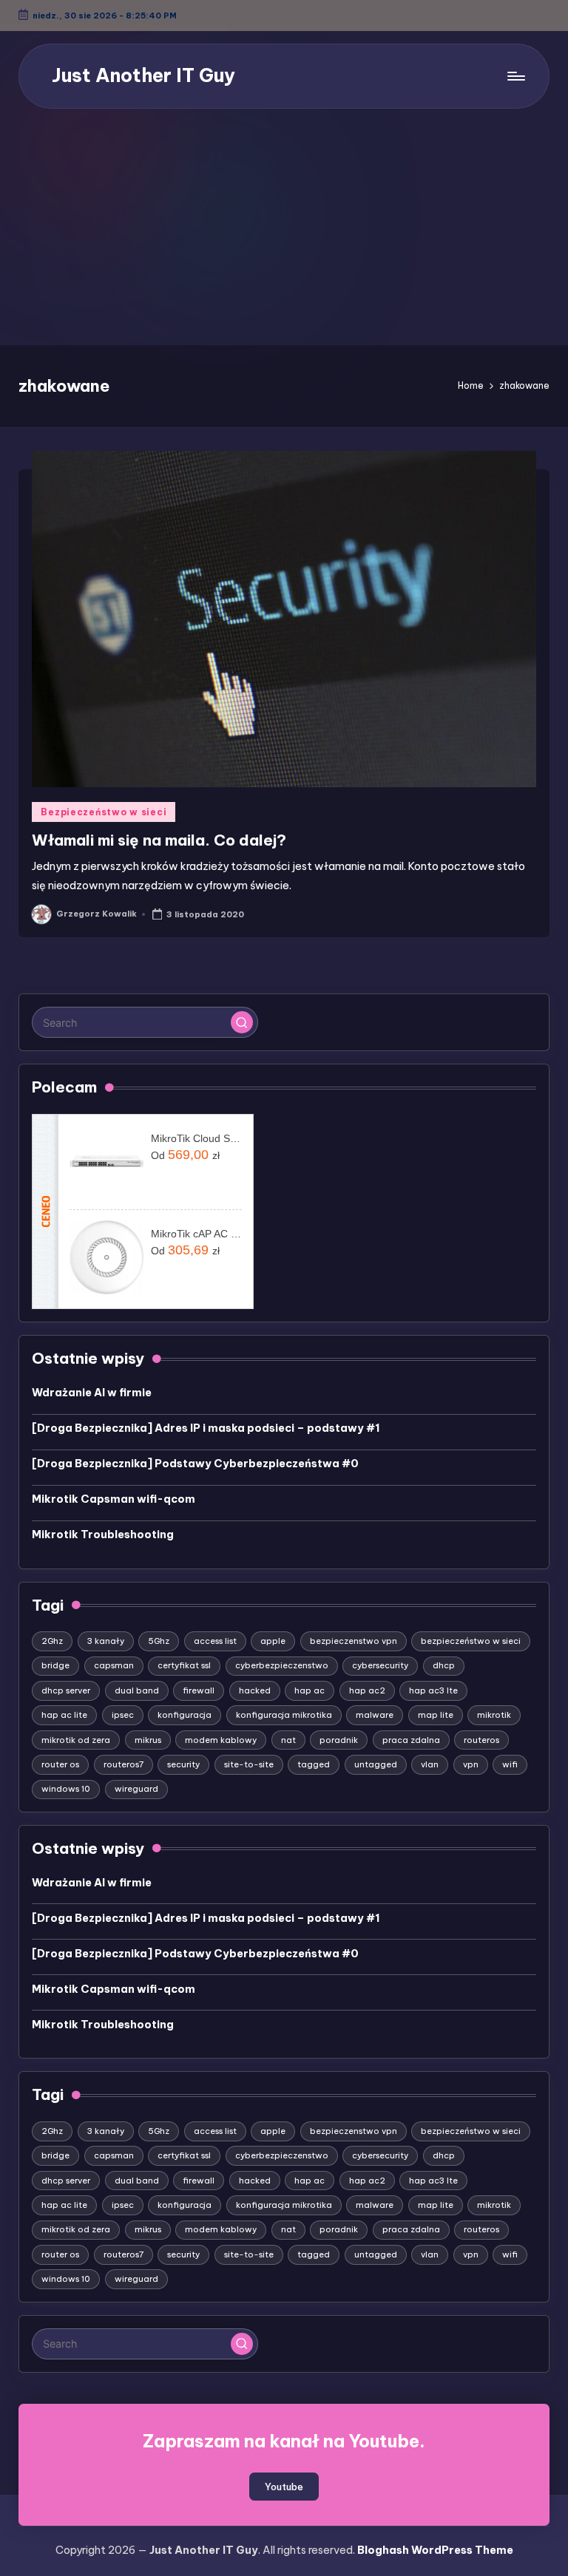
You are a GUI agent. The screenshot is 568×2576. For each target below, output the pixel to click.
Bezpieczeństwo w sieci (104, 812)
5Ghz (159, 1641)
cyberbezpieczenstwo (282, 1665)
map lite (436, 1715)
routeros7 (124, 1764)
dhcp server (66, 1690)
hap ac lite (64, 1715)
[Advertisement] (284, 234)
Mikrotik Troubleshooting (103, 1535)
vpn (471, 1764)
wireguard (136, 1789)
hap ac (310, 1690)
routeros (481, 1740)
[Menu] (515, 76)
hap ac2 (367, 1690)
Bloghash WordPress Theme (435, 2550)
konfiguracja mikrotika (284, 1715)
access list (215, 1641)
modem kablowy (221, 1740)
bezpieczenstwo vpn (354, 1641)
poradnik (339, 1740)
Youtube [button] (284, 2487)
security (183, 1764)
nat (288, 1740)
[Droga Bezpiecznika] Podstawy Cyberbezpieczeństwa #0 (195, 1464)
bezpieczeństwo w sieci (471, 1641)
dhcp (444, 1665)
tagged (314, 1764)
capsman (114, 1665)
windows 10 (66, 1789)
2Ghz (52, 1641)
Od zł (185, 1155)
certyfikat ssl (184, 1665)
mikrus (148, 1740)
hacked (255, 1690)
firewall (199, 1690)
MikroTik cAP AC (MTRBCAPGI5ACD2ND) (196, 1234)
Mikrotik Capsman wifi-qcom (114, 1499)
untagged (376, 1764)
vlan (430, 1764)
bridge (55, 1665)
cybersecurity (380, 1665)
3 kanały (106, 1641)
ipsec (123, 1715)
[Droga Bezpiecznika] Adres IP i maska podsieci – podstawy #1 (206, 1428)
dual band (137, 1690)
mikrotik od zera (76, 1740)
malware (375, 1715)
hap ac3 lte (433, 1690)
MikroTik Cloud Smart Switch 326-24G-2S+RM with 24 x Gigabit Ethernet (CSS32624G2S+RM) (196, 1138)
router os (60, 1764)
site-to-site (249, 1764)
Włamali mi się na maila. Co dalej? (159, 840)
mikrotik (494, 1715)
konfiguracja (185, 1715)
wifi (510, 1764)
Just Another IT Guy (143, 75)
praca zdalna (411, 1740)
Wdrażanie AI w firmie (92, 1393)
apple (273, 1641)
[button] (242, 1022)
